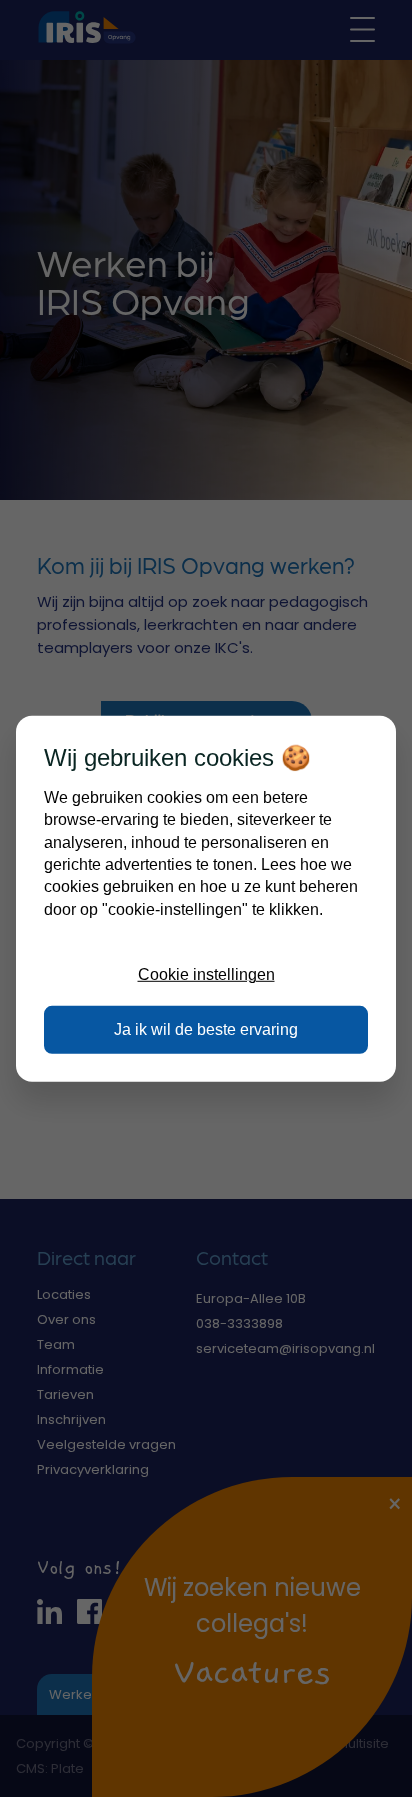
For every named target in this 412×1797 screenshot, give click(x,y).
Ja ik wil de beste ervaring (206, 1029)
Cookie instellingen (206, 974)
